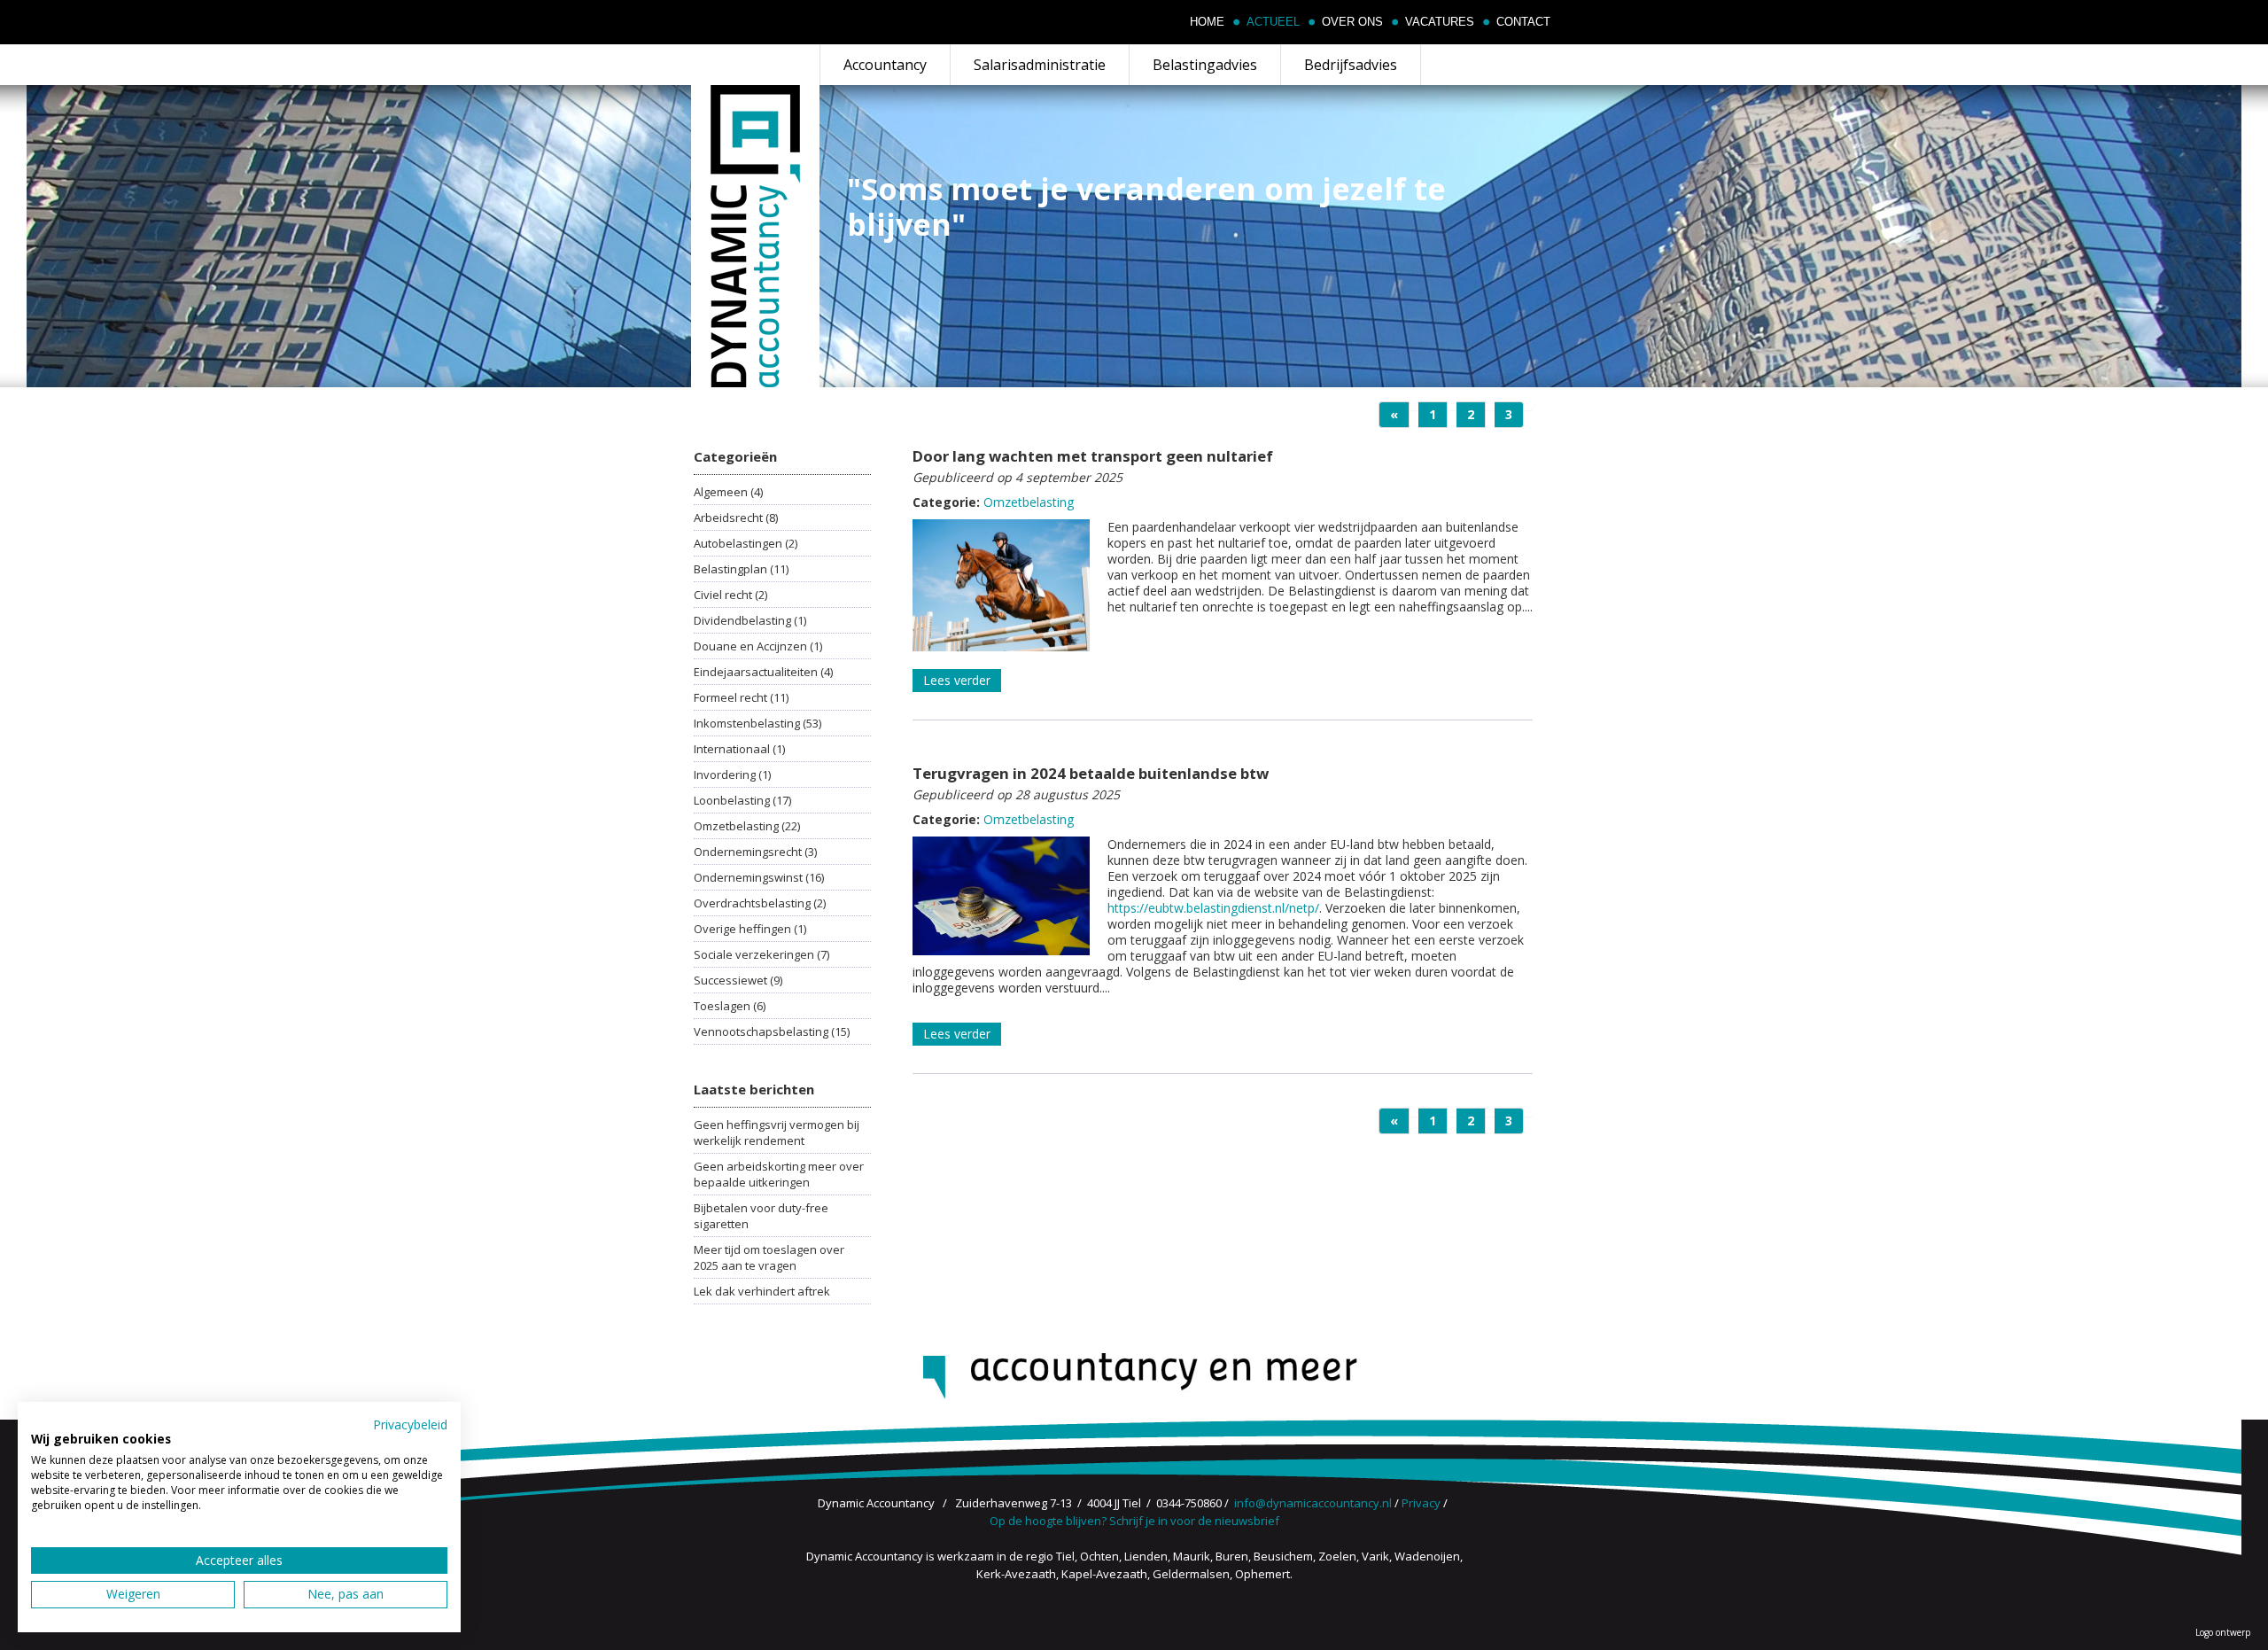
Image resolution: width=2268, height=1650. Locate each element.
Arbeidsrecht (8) (736, 518)
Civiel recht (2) (730, 595)
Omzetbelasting (1029, 502)
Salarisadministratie (1040, 65)
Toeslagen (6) (730, 1006)
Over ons (1352, 22)
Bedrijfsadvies (1351, 65)
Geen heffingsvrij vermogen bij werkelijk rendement (777, 1132)
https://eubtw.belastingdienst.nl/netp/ (1213, 908)
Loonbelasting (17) (742, 800)
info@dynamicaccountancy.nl (1313, 1503)
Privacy (1421, 1503)
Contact (1523, 22)
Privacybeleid (410, 1424)
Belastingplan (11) (741, 569)
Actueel (1273, 22)
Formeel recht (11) (741, 697)
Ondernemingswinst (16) (759, 877)
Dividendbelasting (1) (750, 620)
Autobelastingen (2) (746, 543)
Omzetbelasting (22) (747, 826)
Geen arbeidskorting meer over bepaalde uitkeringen (779, 1174)
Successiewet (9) (738, 980)
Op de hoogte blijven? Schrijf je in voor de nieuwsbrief (1134, 1521)
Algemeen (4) (728, 492)
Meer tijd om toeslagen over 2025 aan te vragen (769, 1257)
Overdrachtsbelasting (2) (760, 903)
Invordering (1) (732, 774)
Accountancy (885, 65)
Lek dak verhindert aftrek (762, 1291)
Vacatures (1440, 22)
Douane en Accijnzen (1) (758, 646)
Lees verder (957, 680)
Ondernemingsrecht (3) (755, 852)
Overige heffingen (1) (750, 929)
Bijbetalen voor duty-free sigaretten (761, 1216)
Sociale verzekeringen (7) (761, 954)
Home (1207, 22)
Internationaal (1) (739, 749)
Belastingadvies (1205, 65)
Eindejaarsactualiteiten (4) (763, 672)
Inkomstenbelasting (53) (757, 723)
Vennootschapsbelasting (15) (772, 1031)
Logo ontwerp (2223, 1632)
